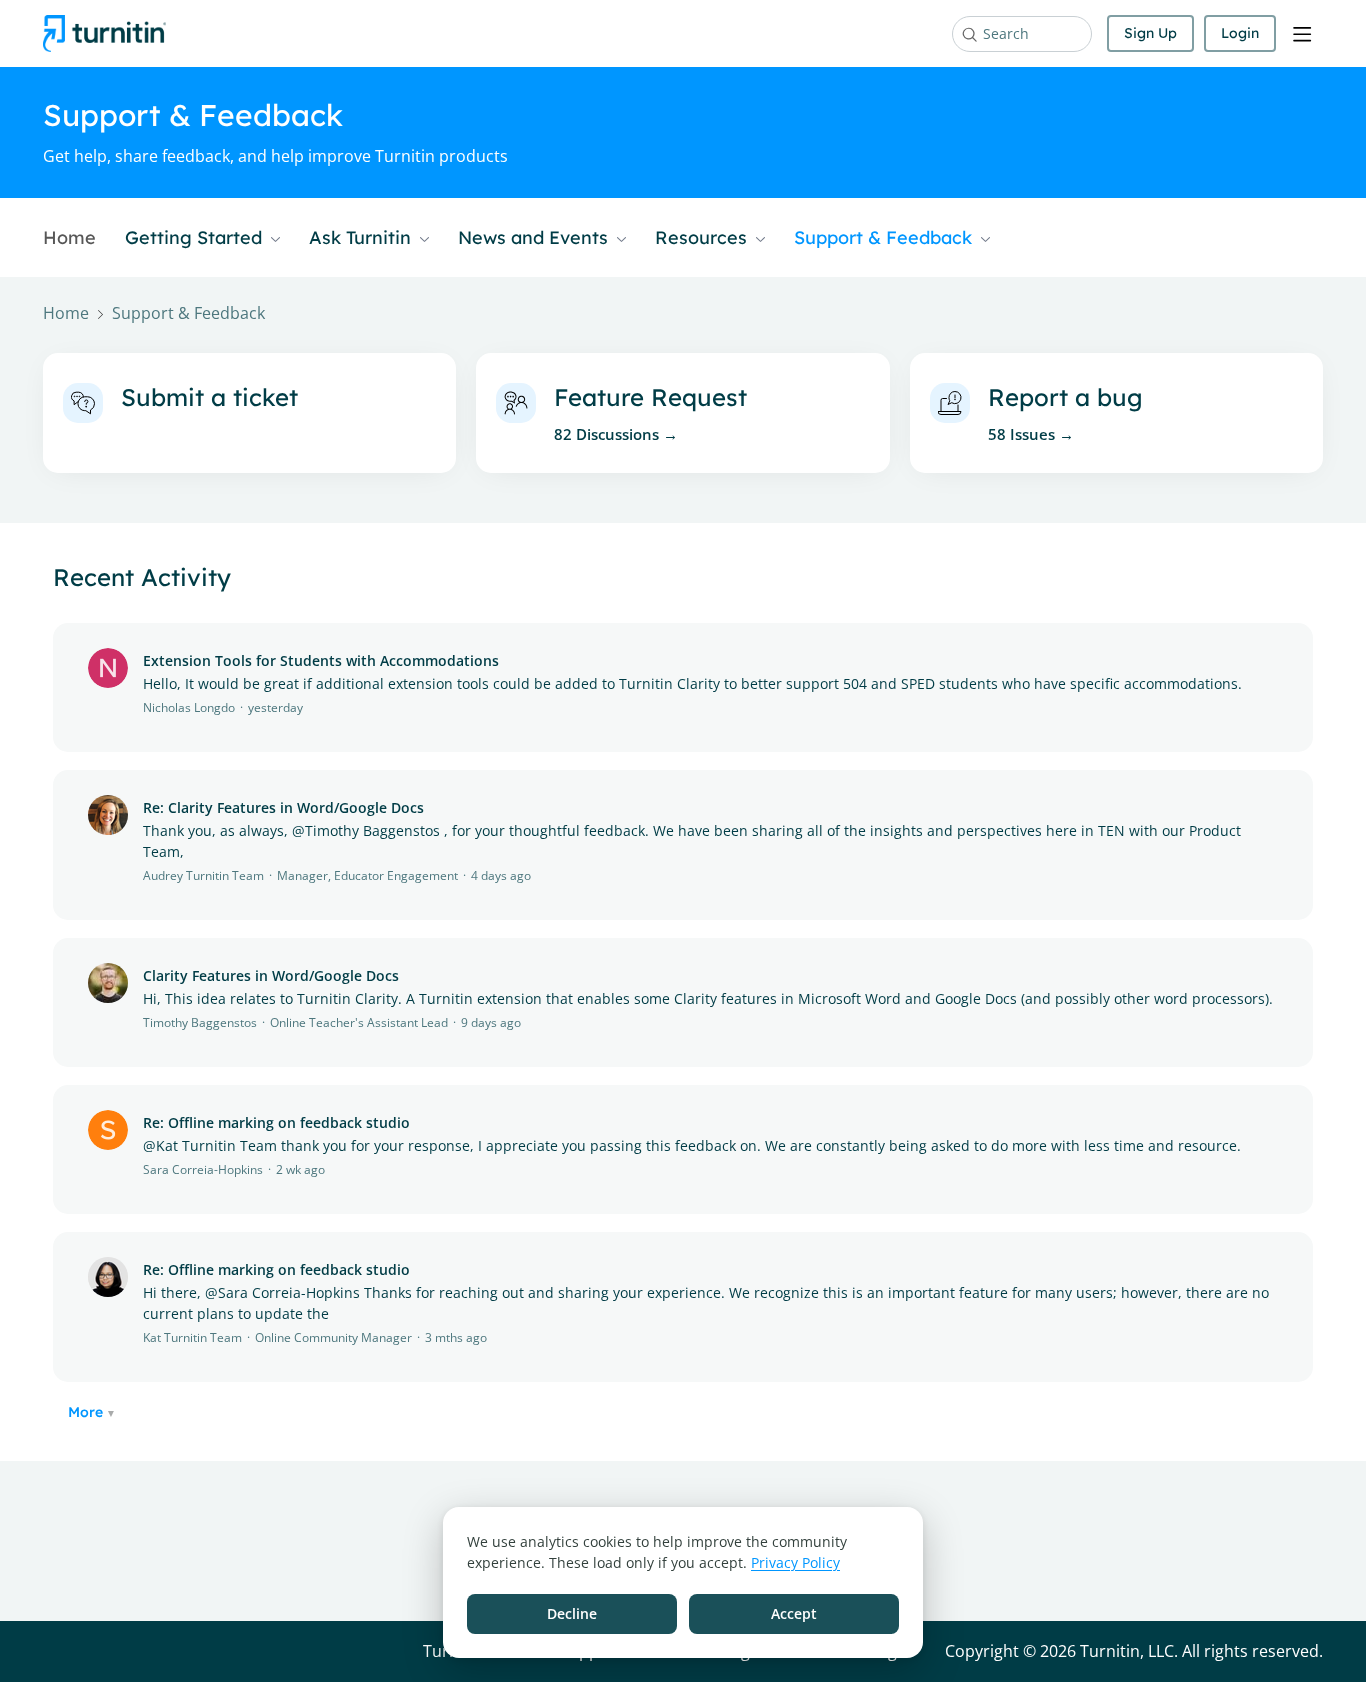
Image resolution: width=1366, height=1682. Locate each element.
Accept (794, 1613)
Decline (572, 1613)
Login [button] (1240, 33)
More (85, 1412)
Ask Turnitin (362, 238)
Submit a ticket (209, 397)
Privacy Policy (795, 1562)
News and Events (535, 238)
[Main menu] (1302, 34)
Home (69, 238)
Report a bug (1065, 397)
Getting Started (196, 238)
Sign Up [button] (1150, 33)
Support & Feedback (885, 238)
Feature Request (650, 397)
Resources (703, 238)
